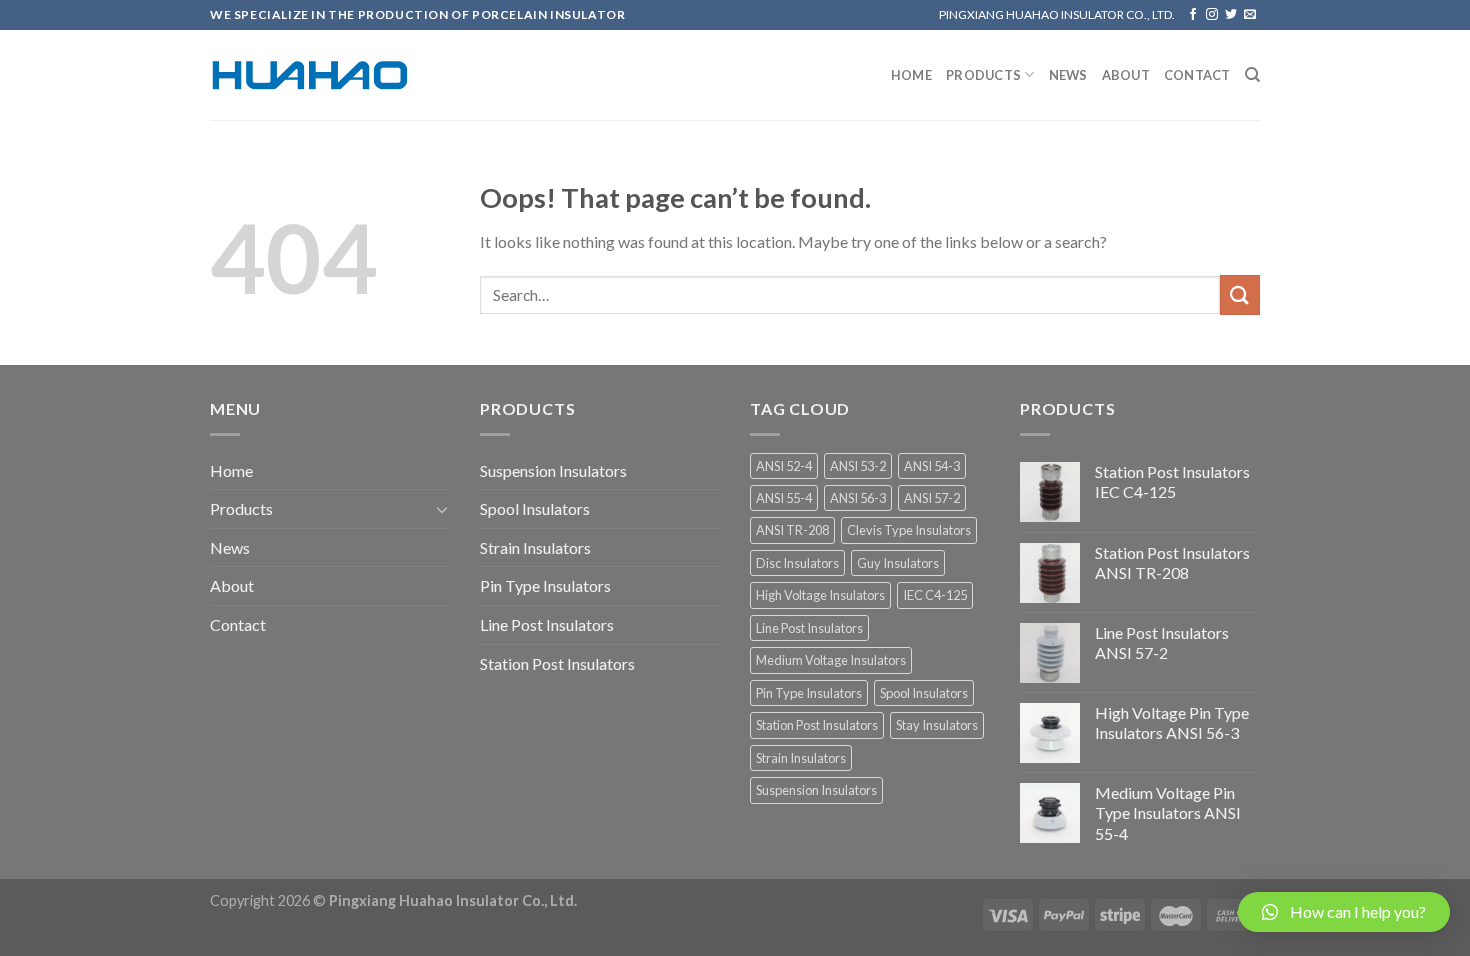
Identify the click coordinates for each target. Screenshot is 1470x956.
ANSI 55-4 (784, 498)
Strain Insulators (535, 547)
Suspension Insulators (553, 470)
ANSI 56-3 (858, 498)
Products (983, 75)
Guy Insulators (898, 563)
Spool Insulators (535, 508)
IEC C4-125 (935, 595)
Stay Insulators (937, 725)
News (1068, 75)
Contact (1197, 75)
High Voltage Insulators (820, 595)
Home (911, 75)
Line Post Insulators (547, 624)
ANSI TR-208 (792, 530)
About (1126, 75)
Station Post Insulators (557, 663)
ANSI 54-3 (932, 466)
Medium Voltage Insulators (831, 660)
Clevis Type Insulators (909, 530)
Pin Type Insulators (545, 585)
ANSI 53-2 (858, 466)
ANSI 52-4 (784, 466)
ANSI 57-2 (932, 498)
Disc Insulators (797, 563)
